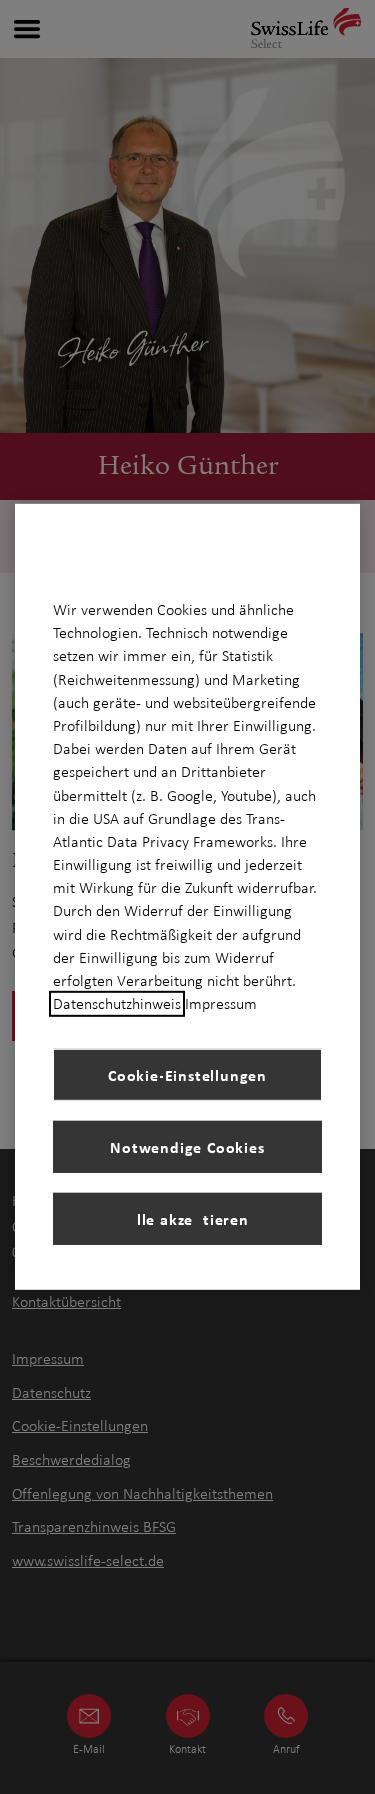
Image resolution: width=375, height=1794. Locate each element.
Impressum (221, 1004)
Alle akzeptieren (187, 1219)
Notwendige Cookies (187, 1147)
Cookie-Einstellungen (187, 1075)
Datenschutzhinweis (117, 1004)
